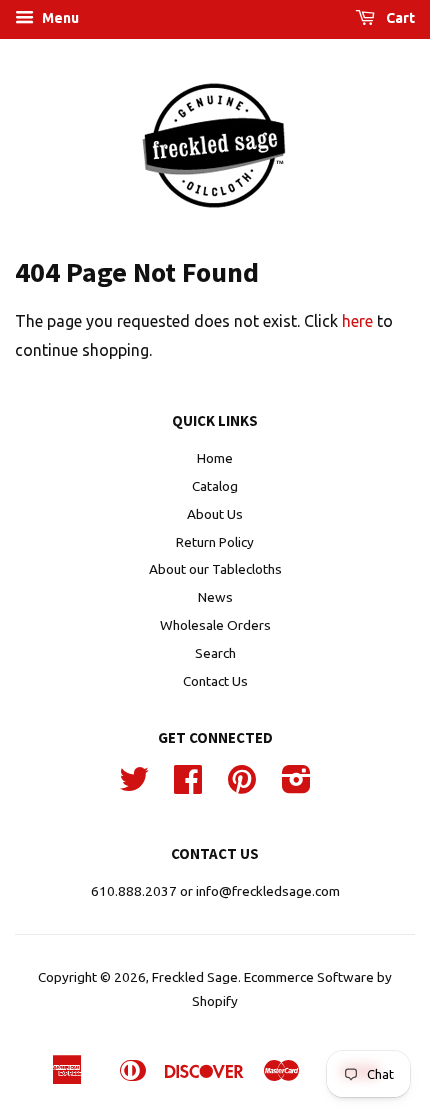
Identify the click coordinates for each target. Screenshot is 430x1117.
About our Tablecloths (215, 569)
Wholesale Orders (215, 625)
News (215, 597)
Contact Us (215, 681)
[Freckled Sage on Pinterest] (242, 786)
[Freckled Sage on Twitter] (134, 786)
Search (215, 653)
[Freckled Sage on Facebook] (188, 786)
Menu (59, 18)
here (357, 321)
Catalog (215, 486)
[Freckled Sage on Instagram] (296, 786)
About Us (215, 514)
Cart (399, 18)
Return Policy (215, 542)
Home (215, 458)
